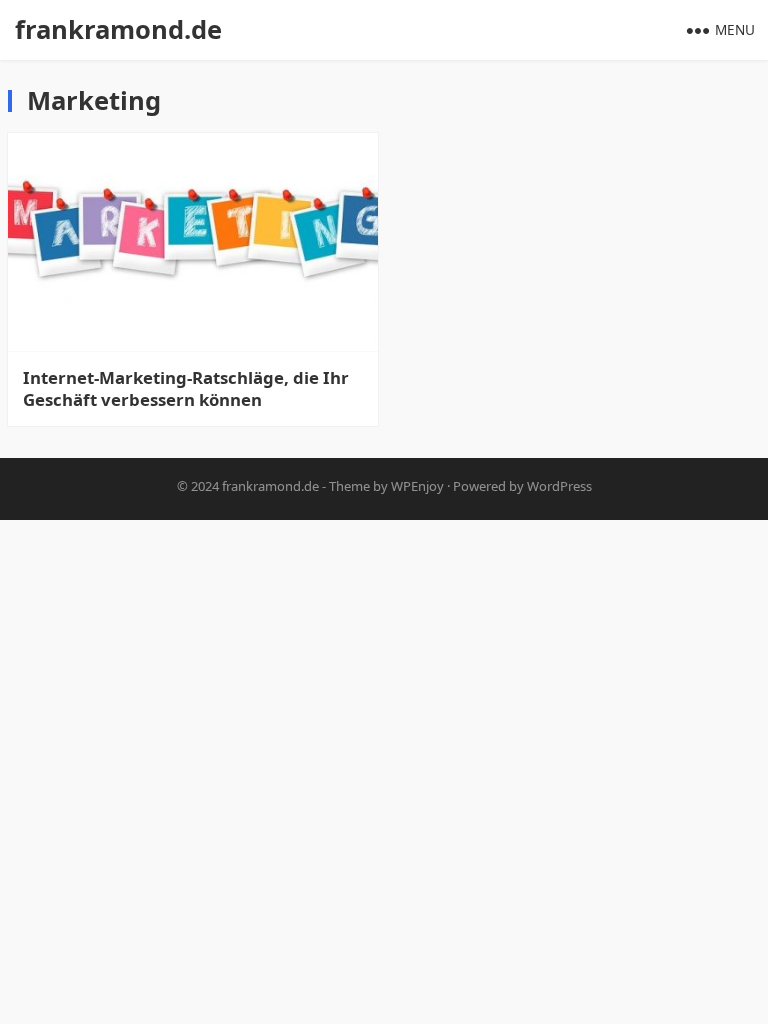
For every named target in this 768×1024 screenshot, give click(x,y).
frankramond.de (118, 29)
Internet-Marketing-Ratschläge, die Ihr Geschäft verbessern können (186, 389)
